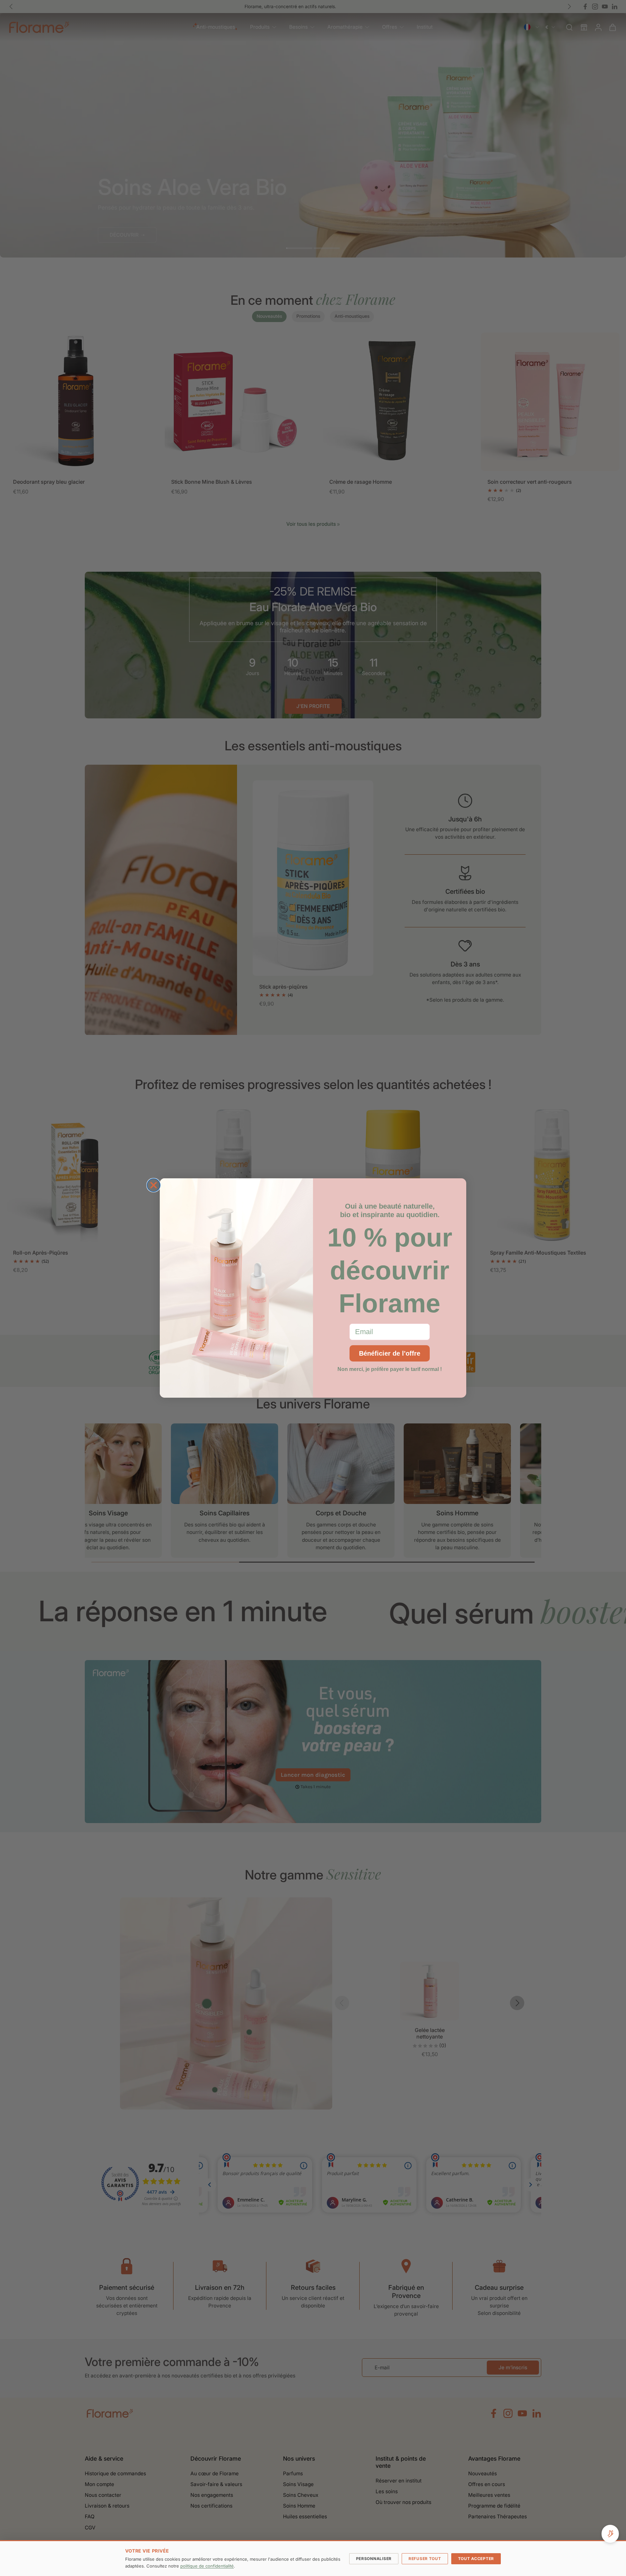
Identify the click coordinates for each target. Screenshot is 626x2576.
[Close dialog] (154, 1185)
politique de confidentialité (207, 2566)
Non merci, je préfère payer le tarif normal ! (390, 1369)
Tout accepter (476, 2559)
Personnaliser (374, 2559)
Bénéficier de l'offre (390, 1353)
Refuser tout (425, 2559)
